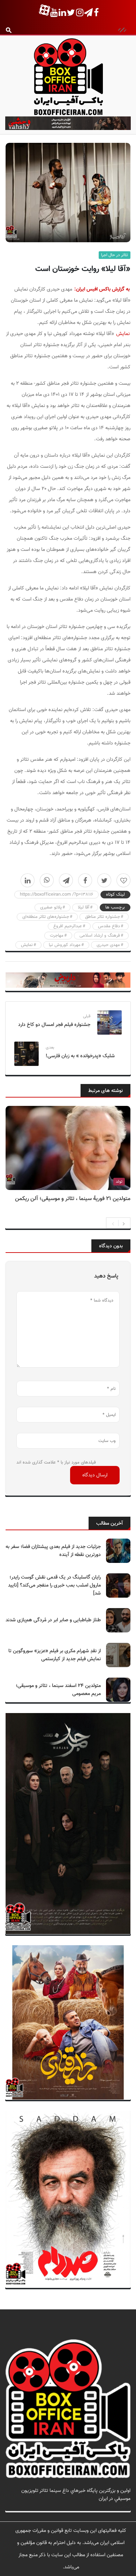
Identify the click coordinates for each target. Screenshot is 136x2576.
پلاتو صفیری (51, 907)
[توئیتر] (104, 880)
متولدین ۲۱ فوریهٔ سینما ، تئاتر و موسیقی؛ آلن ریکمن (73, 1199)
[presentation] (113, 1223)
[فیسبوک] (85, 880)
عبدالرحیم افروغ (68, 926)
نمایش (123, 334)
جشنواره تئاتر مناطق (103, 917)
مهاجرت (57, 936)
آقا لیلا (84, 907)
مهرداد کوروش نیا (65, 945)
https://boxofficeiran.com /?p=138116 (56, 895)
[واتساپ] (47, 880)
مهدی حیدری (108, 945)
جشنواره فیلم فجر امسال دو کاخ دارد (54, 1025)
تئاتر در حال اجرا (115, 255)
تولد (119, 1182)
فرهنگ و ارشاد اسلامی (100, 936)
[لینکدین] (28, 880)
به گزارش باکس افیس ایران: (102, 289)
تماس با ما (120, 2507)
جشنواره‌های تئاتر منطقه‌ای (46, 917)
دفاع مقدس (109, 926)
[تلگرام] (66, 880)
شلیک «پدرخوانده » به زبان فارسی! (80, 1056)
